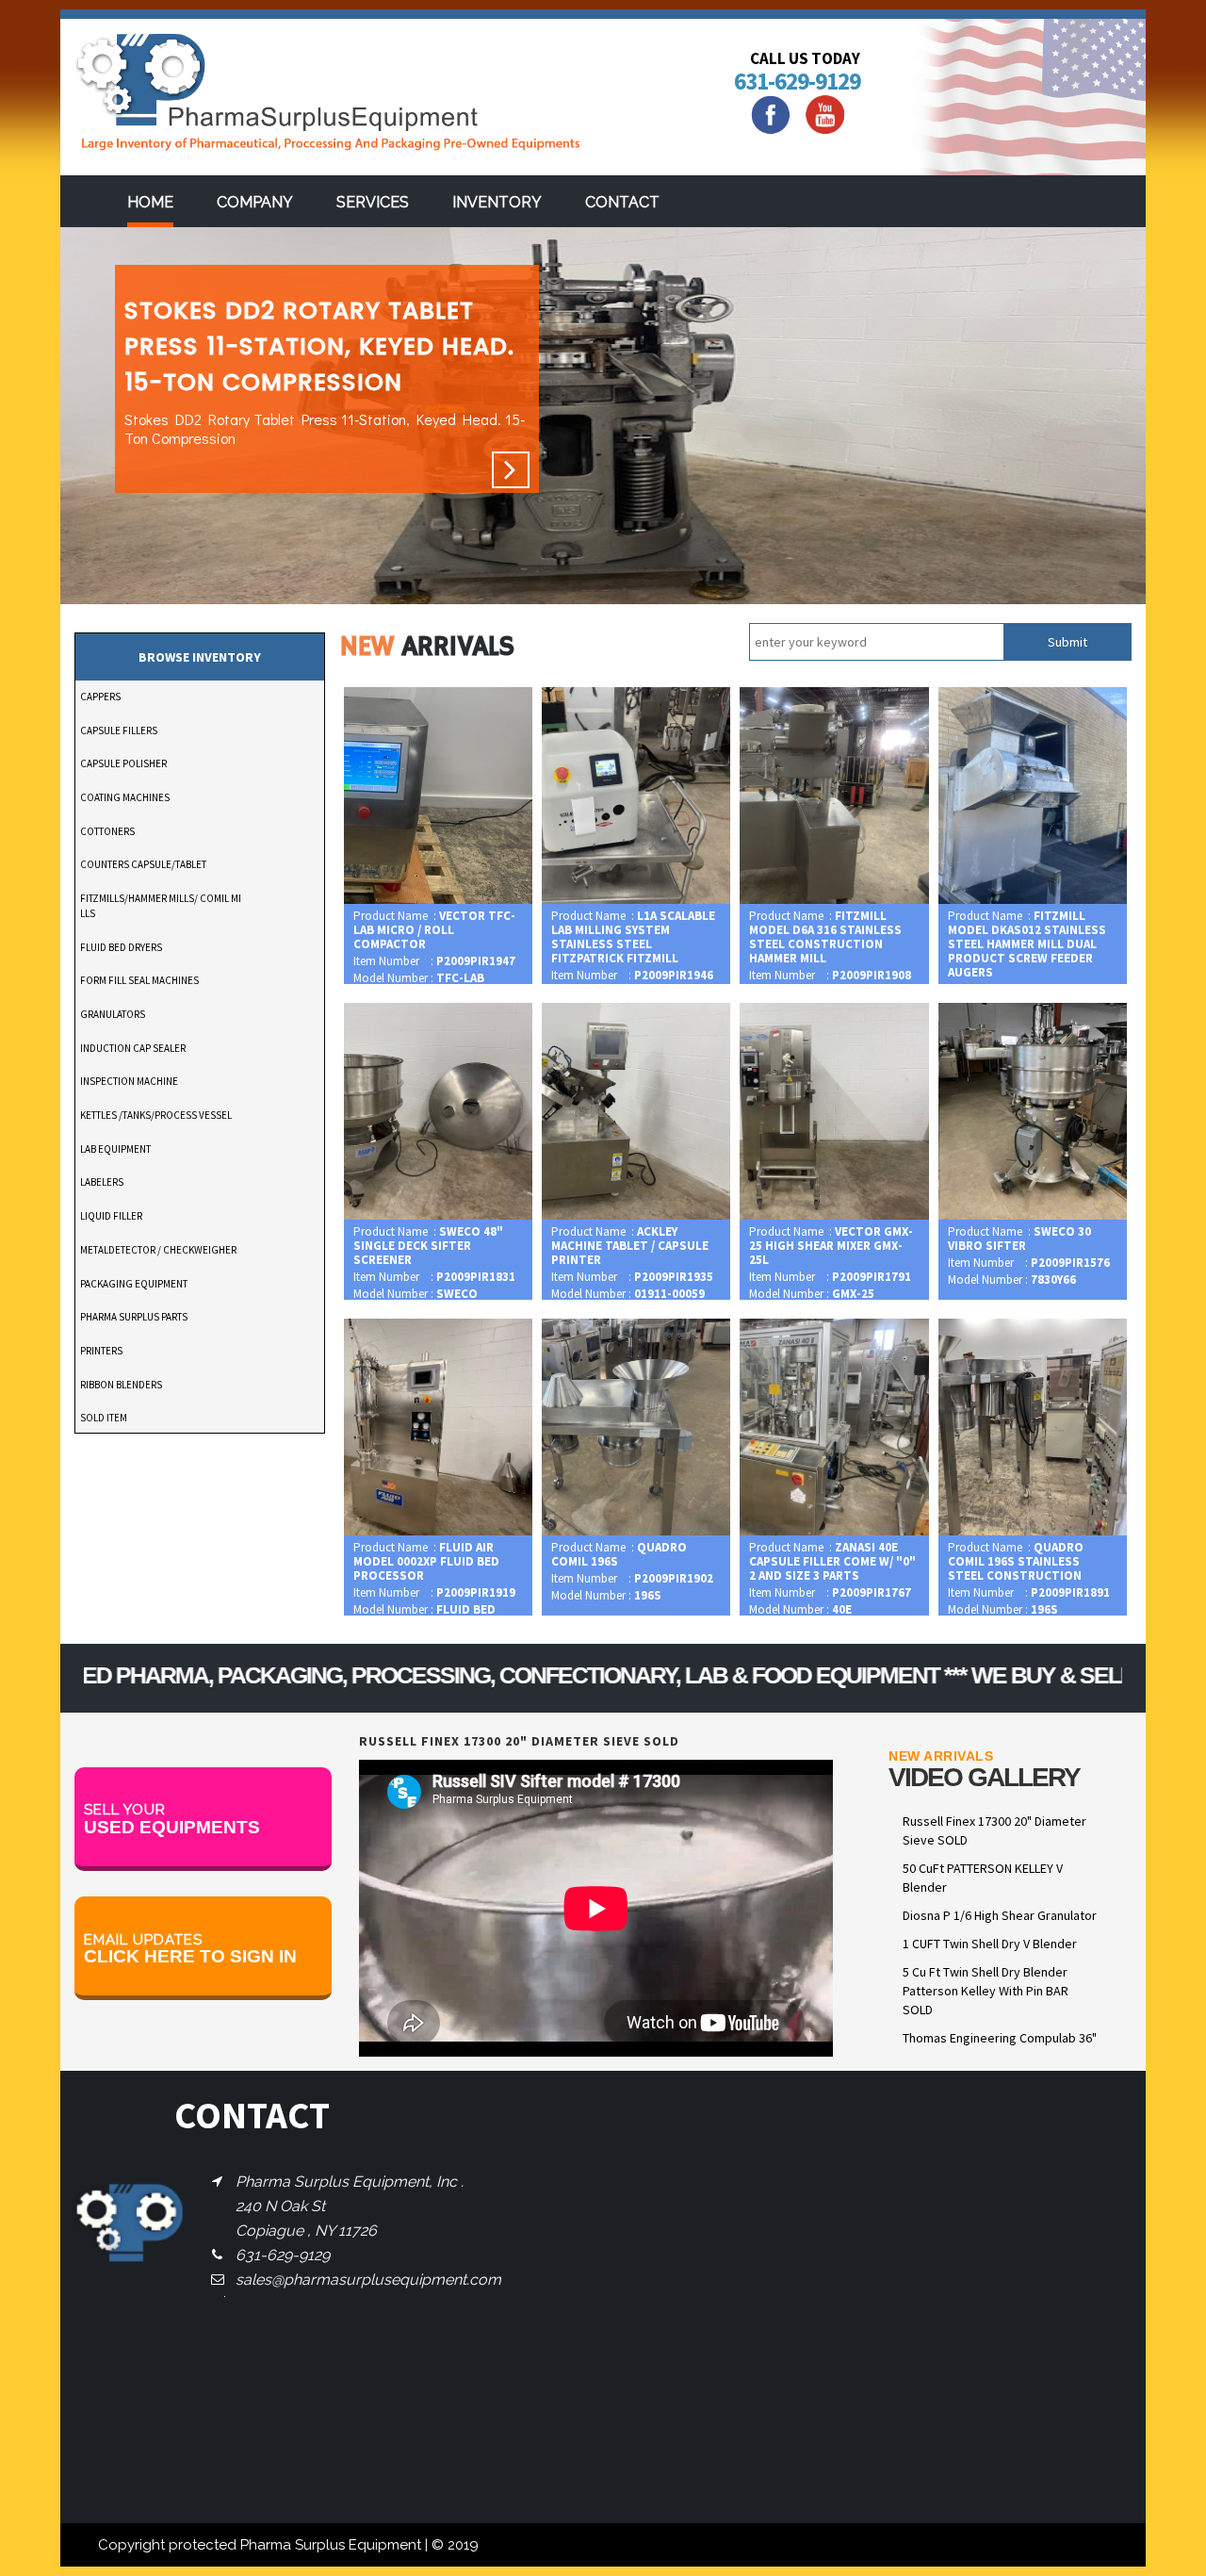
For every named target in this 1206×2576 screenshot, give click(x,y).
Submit (1067, 642)
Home (150, 202)
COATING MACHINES (125, 797)
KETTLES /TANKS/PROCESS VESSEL (156, 1115)
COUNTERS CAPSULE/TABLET (143, 864)
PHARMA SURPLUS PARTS (134, 1317)
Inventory (497, 202)
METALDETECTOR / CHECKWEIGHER (158, 1250)
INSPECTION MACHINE (129, 1081)
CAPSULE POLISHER (123, 763)
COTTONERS (107, 831)
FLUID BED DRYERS (121, 947)
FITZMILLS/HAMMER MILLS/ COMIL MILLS (161, 906)
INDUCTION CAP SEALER (133, 1048)
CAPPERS (100, 697)
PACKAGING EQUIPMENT (134, 1284)
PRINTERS (101, 1351)
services (373, 202)
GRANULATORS (113, 1014)
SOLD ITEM (104, 1418)
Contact (622, 202)
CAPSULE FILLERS (119, 730)
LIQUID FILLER (111, 1216)
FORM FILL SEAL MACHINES (139, 980)
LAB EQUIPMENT (115, 1149)
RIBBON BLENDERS (121, 1385)
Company (255, 202)
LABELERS (102, 1182)
